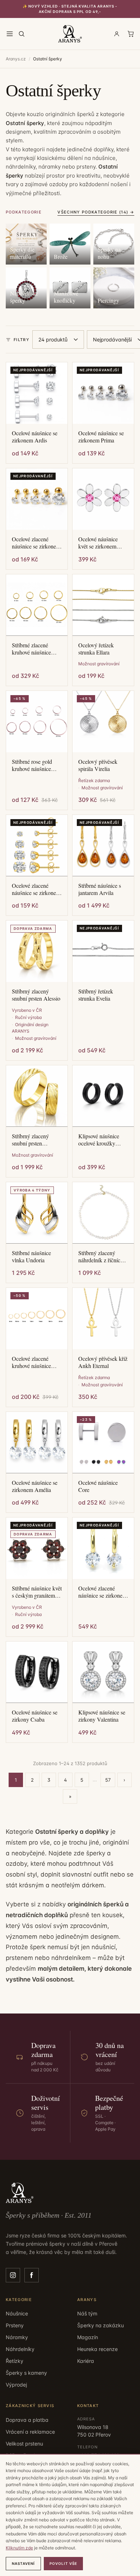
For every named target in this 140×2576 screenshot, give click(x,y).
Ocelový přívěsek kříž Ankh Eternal (103, 1362)
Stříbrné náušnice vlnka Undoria (31, 1257)
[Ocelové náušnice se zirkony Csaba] (37, 1672)
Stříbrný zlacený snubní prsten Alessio (36, 995)
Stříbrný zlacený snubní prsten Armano (30, 1140)
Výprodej (16, 2385)
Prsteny (15, 2325)
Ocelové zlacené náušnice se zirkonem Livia (36, 889)
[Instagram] (13, 2275)
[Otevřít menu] (10, 34)
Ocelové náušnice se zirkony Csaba (35, 1716)
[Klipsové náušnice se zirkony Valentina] (103, 1672)
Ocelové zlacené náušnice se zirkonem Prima (36, 543)
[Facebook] (32, 2275)
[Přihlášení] (117, 34)
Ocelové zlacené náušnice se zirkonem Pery (102, 1592)
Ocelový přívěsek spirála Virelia (98, 765)
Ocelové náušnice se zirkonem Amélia (35, 1486)
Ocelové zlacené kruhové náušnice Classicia (31, 1362)
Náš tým (87, 2313)
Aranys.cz (16, 59)
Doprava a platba (27, 2420)
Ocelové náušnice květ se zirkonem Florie (98, 543)
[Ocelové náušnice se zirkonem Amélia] (37, 1443)
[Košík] (131, 34)
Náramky (17, 2337)
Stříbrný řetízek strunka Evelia (96, 995)
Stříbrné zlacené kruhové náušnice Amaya (31, 649)
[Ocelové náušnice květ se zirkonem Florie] (103, 499)
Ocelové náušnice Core (98, 1486)
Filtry (22, 340)
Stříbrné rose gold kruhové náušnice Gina (32, 765)
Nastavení (23, 2563)
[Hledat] (22, 34)
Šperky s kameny (26, 2373)
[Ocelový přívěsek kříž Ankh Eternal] (103, 1319)
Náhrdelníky (20, 2349)
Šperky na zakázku (101, 2325)
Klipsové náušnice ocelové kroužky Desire (99, 1140)
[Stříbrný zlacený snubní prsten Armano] (37, 1096)
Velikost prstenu (24, 2444)
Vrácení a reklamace (30, 2432)
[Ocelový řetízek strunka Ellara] (103, 605)
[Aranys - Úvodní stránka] (70, 34)
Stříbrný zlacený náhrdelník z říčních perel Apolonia (101, 1257)
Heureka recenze (97, 2349)
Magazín (88, 2337)
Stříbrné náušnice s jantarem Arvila (100, 889)
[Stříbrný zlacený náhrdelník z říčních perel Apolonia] (103, 1213)
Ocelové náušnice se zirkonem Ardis (35, 437)
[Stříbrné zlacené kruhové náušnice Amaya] (37, 605)
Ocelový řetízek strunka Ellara (96, 649)
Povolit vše (63, 2563)
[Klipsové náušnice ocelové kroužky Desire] (103, 1096)
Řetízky (15, 2361)
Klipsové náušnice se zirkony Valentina (102, 1716)
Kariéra (86, 2361)
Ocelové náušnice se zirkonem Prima (101, 437)
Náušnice (17, 2313)
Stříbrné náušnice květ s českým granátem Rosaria (37, 1592)
